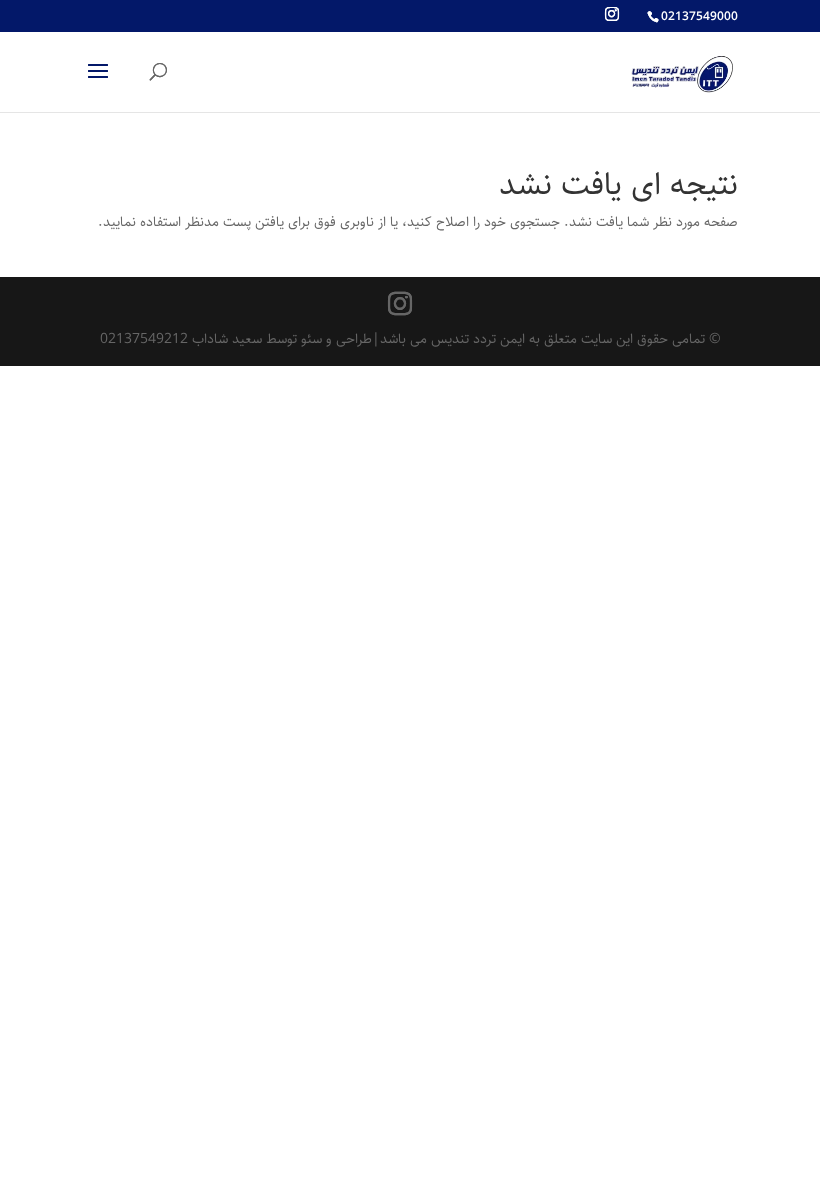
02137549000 (699, 16)
